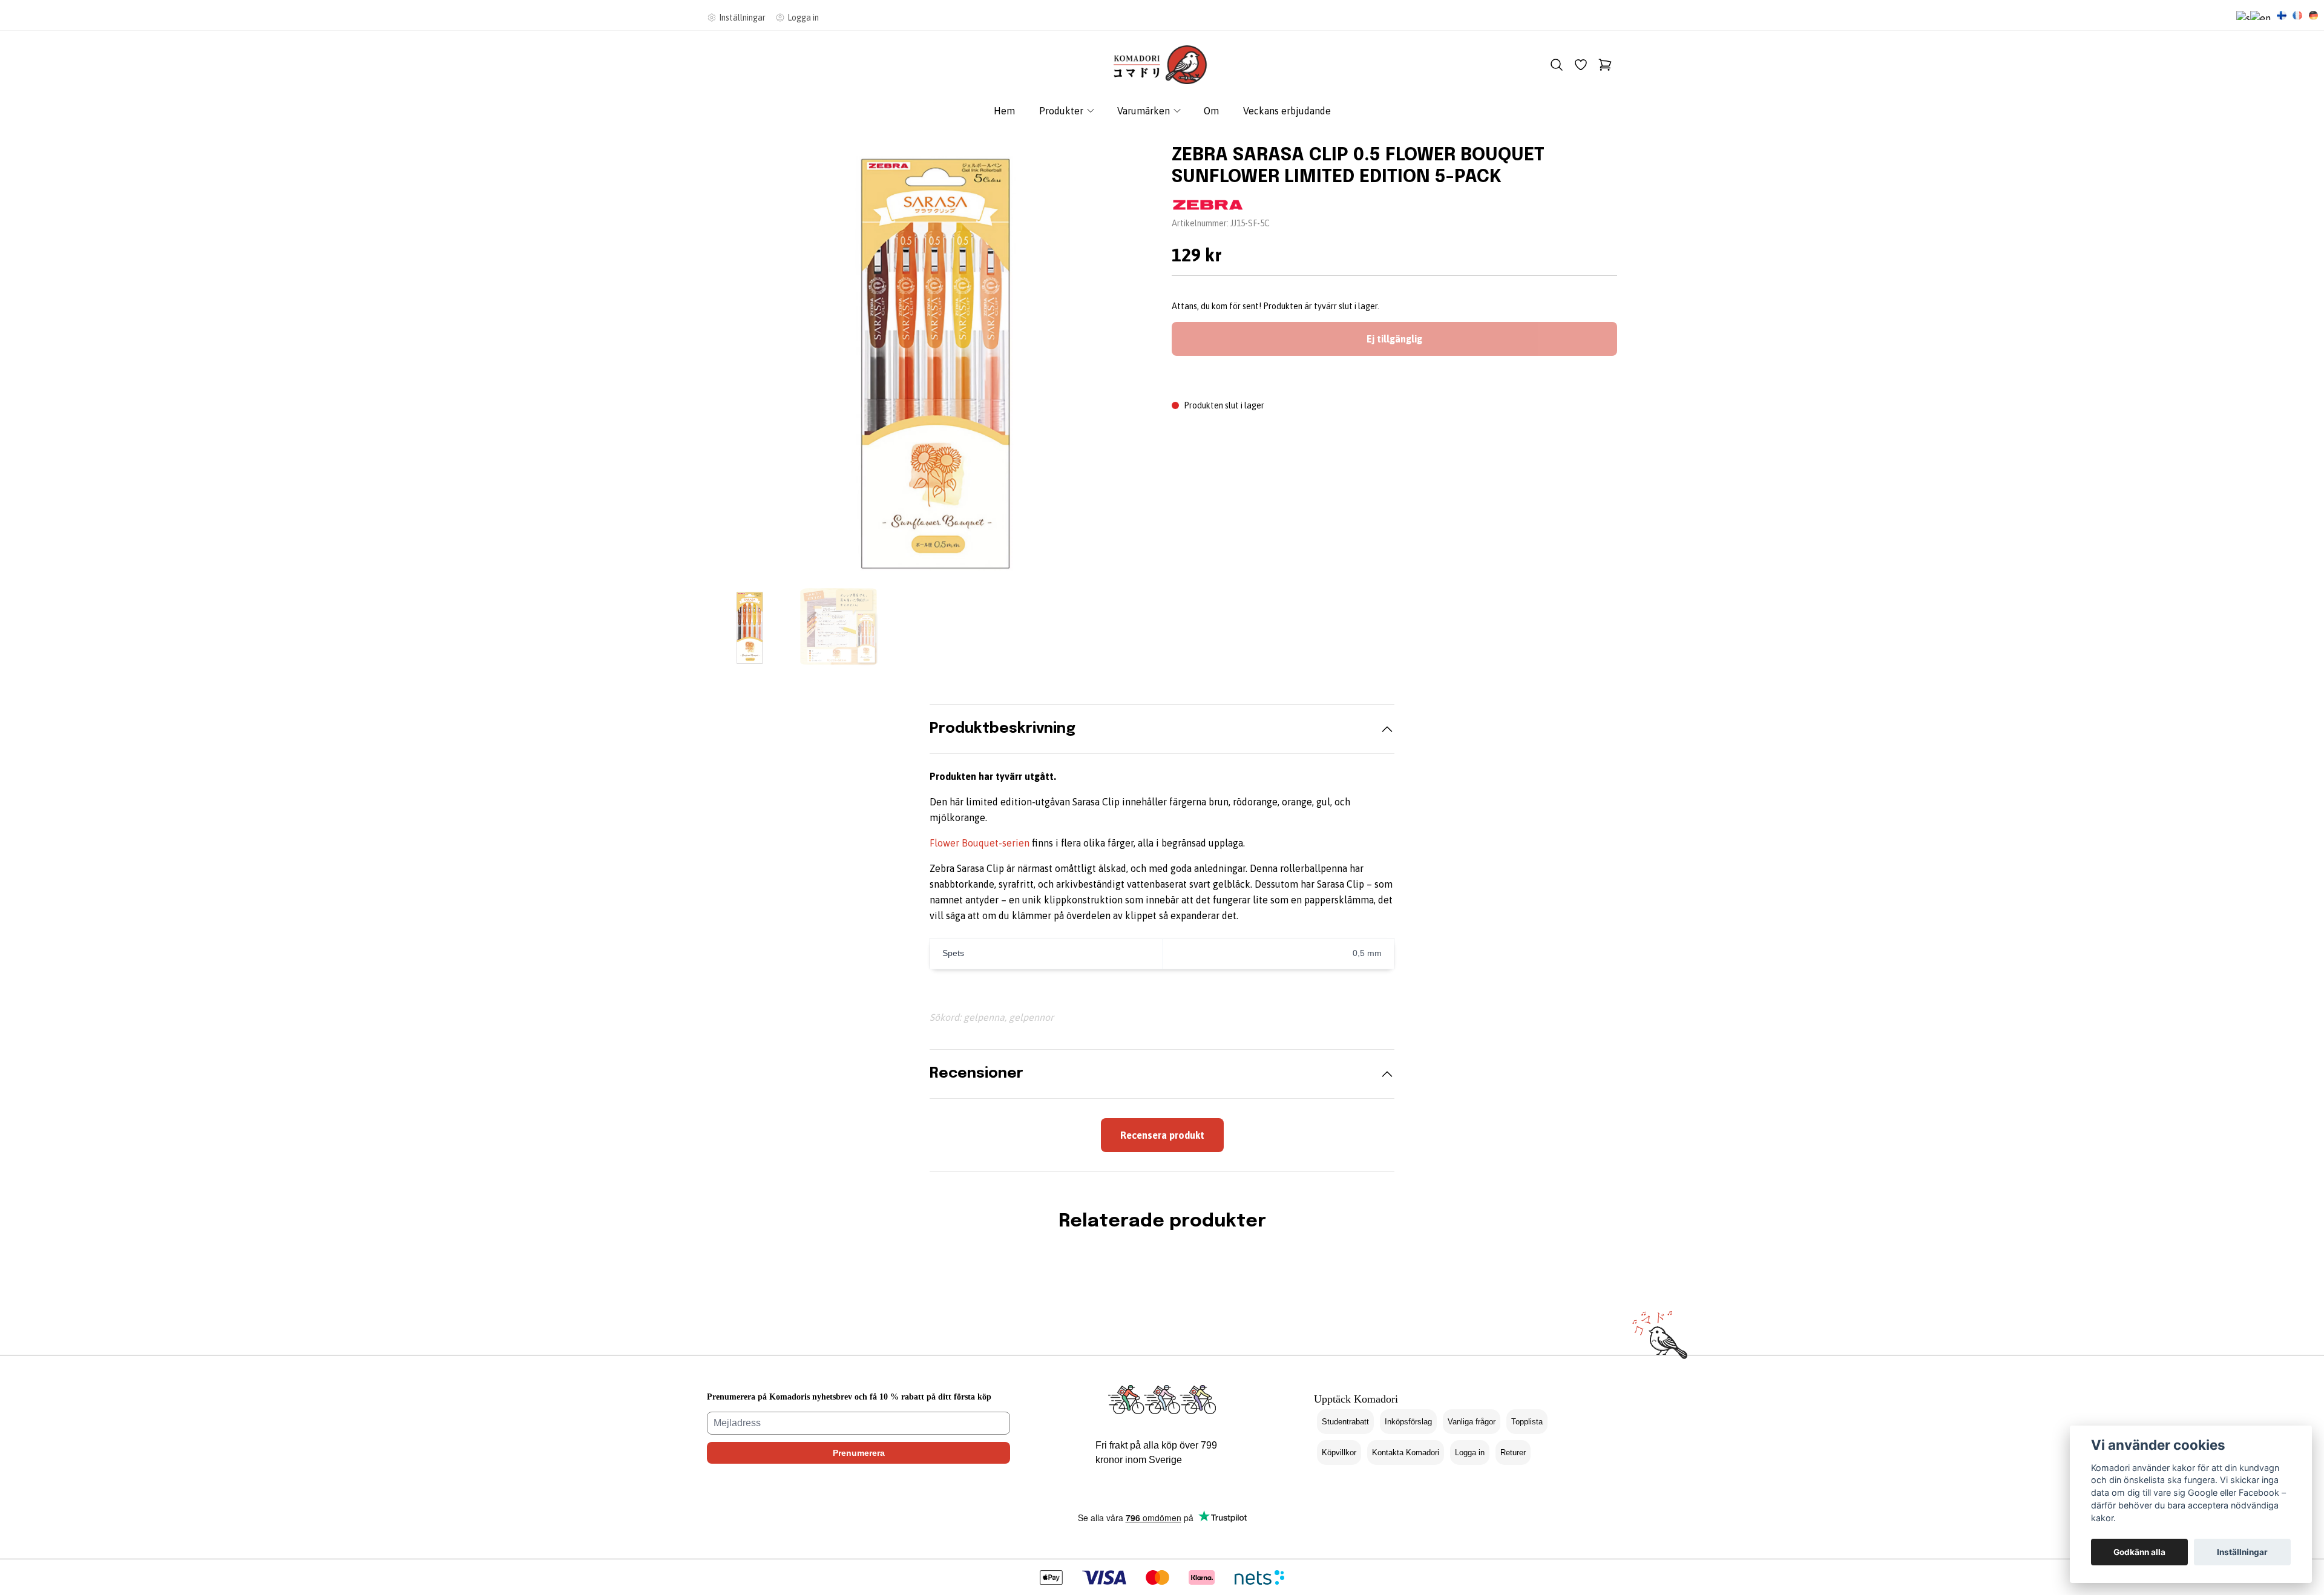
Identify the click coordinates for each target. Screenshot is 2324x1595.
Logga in (1470, 1453)
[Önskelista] (1581, 65)
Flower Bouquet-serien (980, 843)
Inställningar (2242, 1552)
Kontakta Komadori (1406, 1453)
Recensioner (977, 1074)
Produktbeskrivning (1003, 729)
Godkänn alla (2139, 1552)
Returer (1513, 1453)
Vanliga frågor (1472, 1422)
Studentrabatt (1345, 1422)
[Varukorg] (1605, 65)
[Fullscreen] (930, 358)
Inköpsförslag (1408, 1422)
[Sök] (1557, 65)
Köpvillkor (1339, 1453)
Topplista (1527, 1422)
